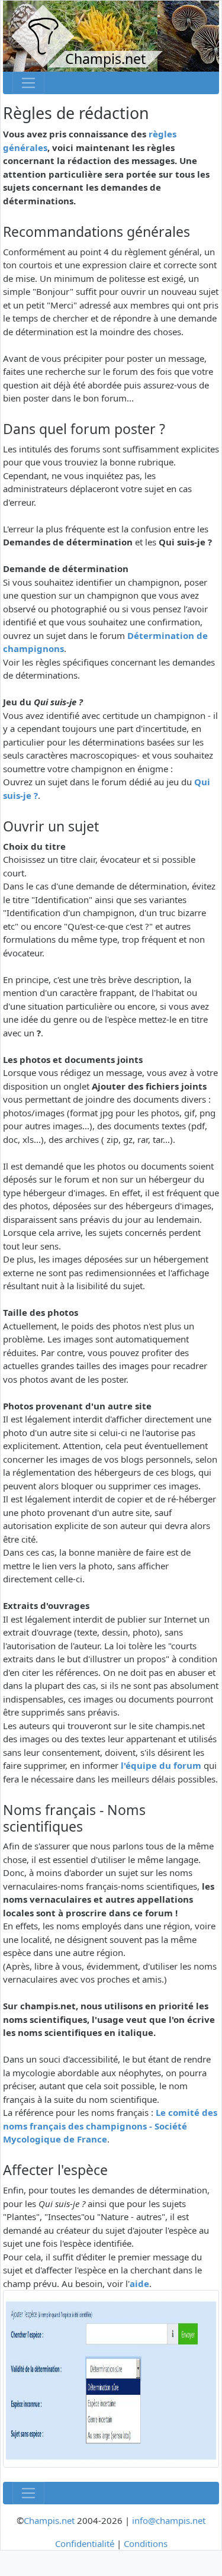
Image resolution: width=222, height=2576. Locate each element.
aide (139, 2283)
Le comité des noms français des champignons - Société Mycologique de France (110, 2126)
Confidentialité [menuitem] (85, 2543)
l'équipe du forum (161, 1765)
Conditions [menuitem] (146, 2543)
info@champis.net (169, 2520)
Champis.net (49, 2520)
